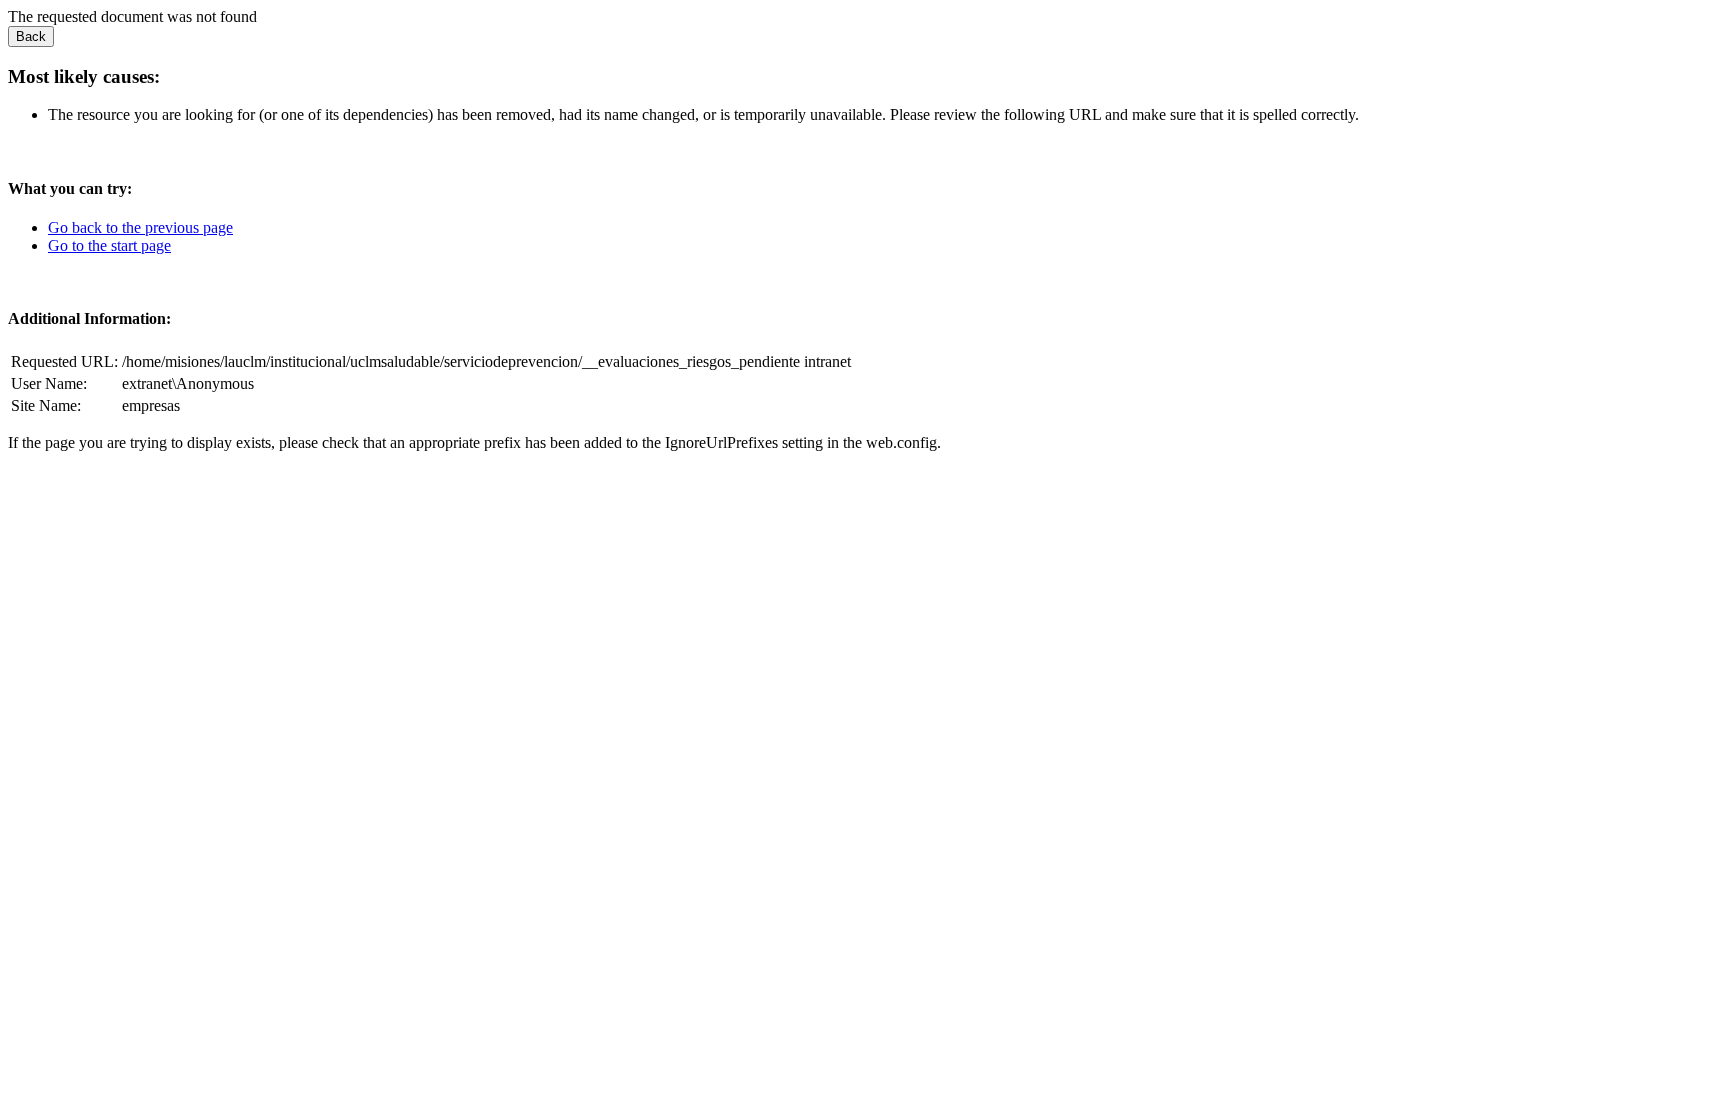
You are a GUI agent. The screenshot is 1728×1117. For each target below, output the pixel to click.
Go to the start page (109, 245)
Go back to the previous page (140, 227)
